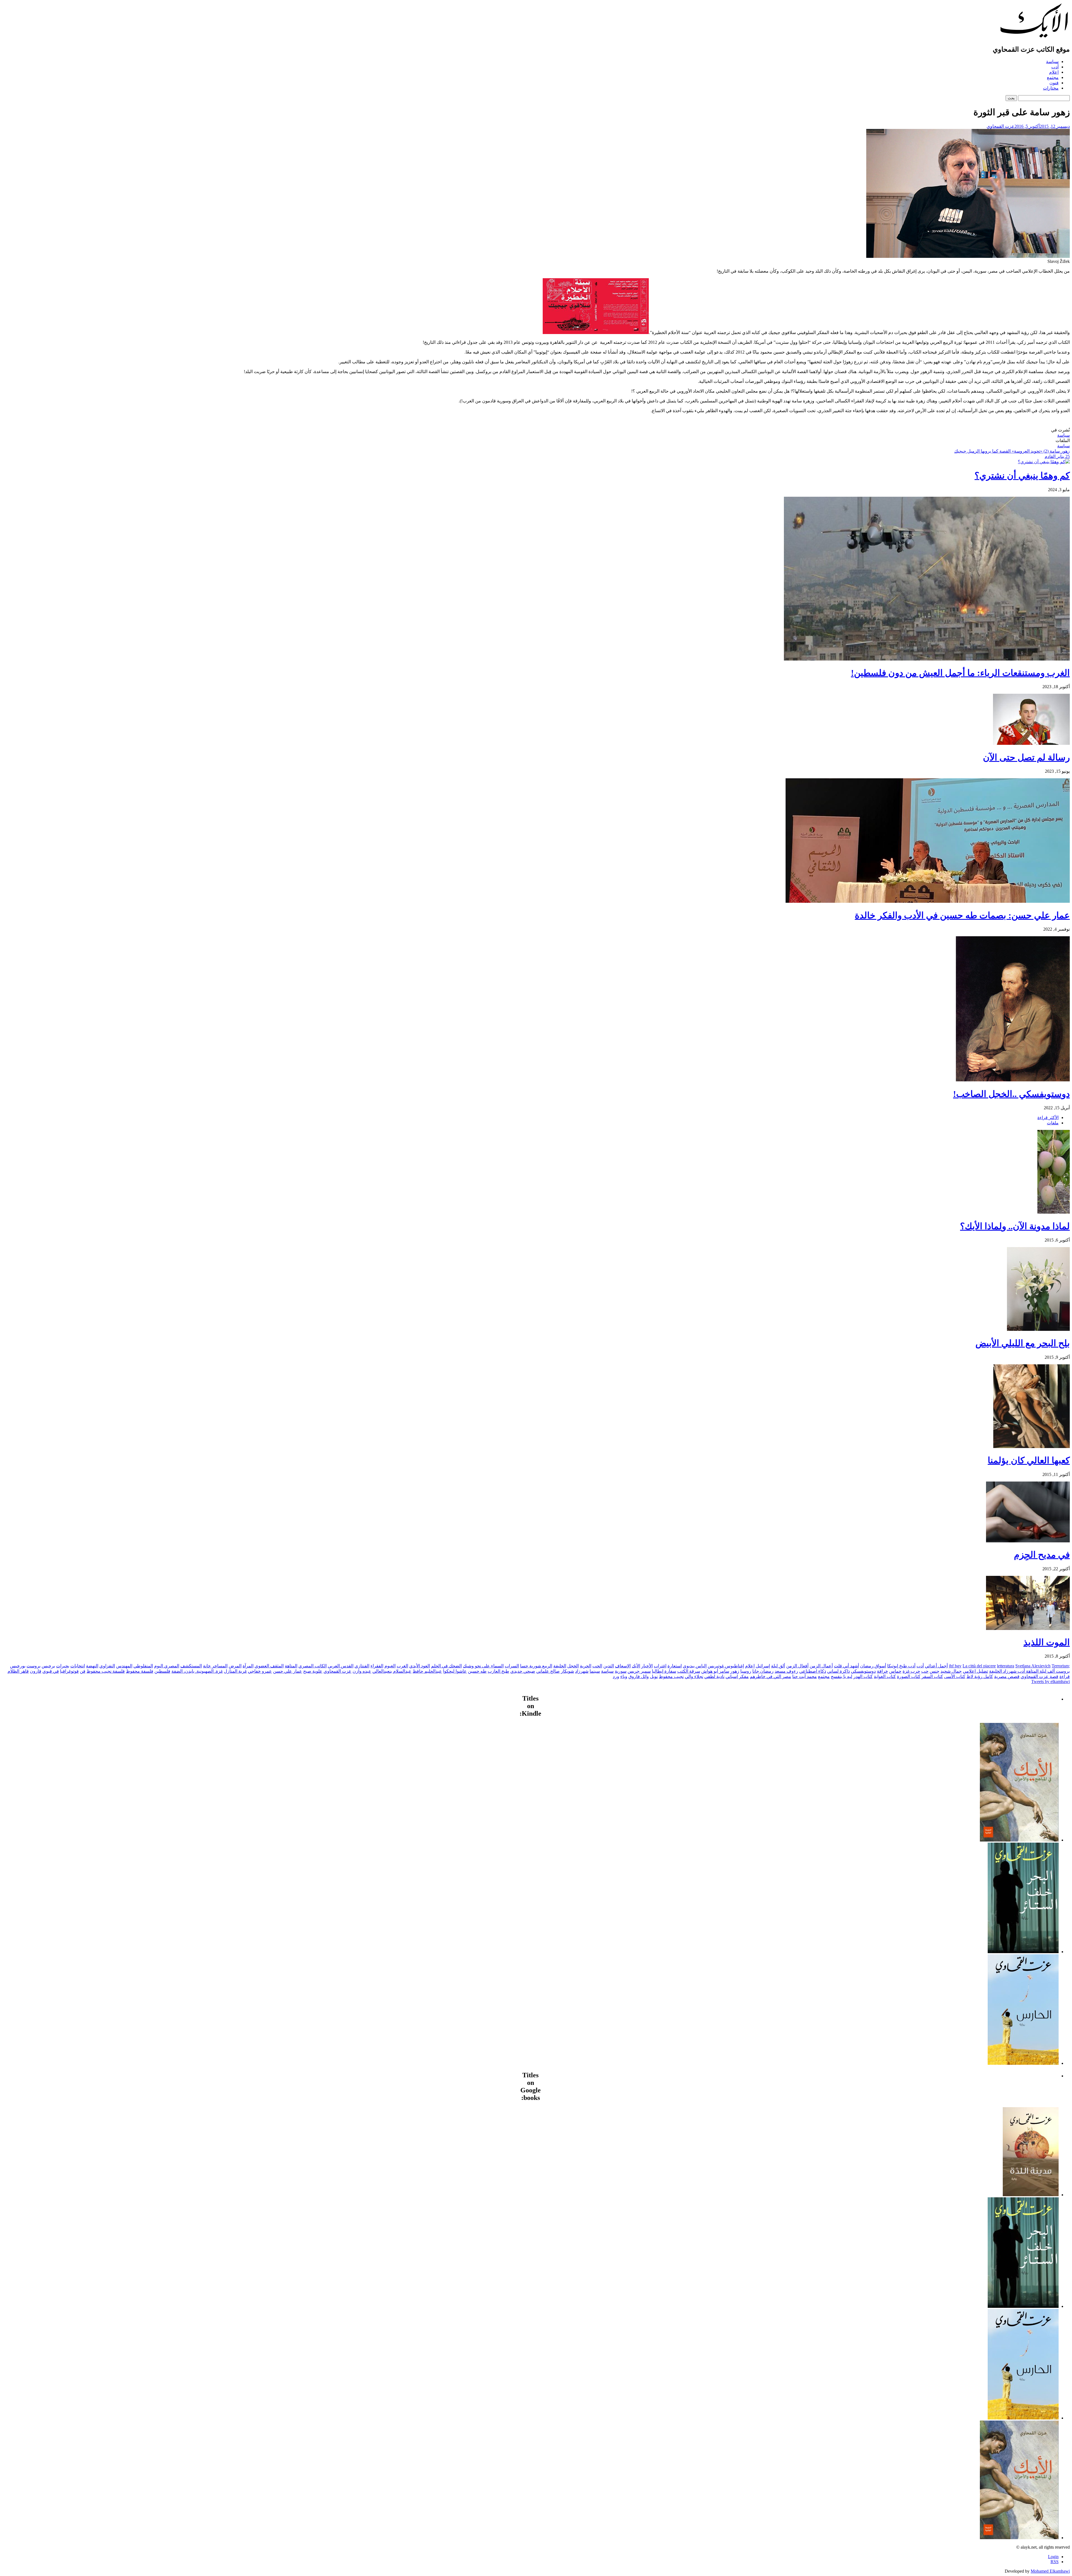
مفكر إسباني (737, 1676)
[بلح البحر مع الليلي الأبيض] (1038, 1329)
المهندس (124, 1666)
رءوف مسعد (786, 1671)
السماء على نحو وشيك (483, 1666)
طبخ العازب (498, 1671)
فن (83, 1671)
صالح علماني (548, 1671)
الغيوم (390, 1666)
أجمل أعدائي (936, 1666)
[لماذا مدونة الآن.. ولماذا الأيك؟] (1054, 1212)
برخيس (48, 1666)
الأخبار (647, 1666)
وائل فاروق (639, 1676)
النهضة (92, 1666)
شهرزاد (582, 1671)
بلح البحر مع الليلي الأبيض (1023, 1343)
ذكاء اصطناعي (813, 1671)
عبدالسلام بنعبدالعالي (392, 1671)
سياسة (1052, 62)
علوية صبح (313, 1671)
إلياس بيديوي (695, 1666)
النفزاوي (107, 1666)
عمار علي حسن (288, 1671)
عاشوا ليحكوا (455, 1671)
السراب (512, 1666)
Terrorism (1060, 1666)
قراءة (1065, 1676)
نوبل (654, 1676)
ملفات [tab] (1053, 1123)
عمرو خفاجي (260, 1671)
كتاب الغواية (885, 1676)
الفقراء (377, 1666)
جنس (935, 1671)
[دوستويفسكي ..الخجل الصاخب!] (1013, 1080)
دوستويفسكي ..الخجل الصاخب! (1011, 1094)
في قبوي (51, 1671)
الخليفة (560, 1666)
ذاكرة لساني (838, 1671)
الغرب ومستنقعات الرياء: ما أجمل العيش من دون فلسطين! (960, 673)
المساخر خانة (215, 1666)
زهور (735, 1671)
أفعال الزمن (797, 1666)
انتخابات (78, 1666)
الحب (597, 1666)
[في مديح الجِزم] (1028, 1541)
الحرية (586, 1666)
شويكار (567, 1671)
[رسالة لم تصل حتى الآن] (1031, 743)
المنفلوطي (143, 1666)
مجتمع (1053, 77)
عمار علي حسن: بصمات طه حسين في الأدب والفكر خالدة (962, 915)
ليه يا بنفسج (842, 1676)
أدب (1055, 67)
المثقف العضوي (269, 1666)
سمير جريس (639, 1671)
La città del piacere (979, 1666)
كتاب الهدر (863, 1676)
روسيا (746, 1671)
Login (1053, 2557)
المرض (235, 1666)
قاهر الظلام (18, 1671)
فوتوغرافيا (69, 1671)
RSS (1055, 2562)
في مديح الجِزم (1042, 1555)
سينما (595, 1671)
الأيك (636, 1666)
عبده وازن (362, 1671)
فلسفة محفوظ (140, 1671)
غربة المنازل (235, 1671)
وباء (624, 1676)
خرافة (882, 1671)
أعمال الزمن (821, 1666)
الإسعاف (623, 1666)
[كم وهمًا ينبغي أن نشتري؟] (1044, 462)
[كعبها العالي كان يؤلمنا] (1032, 1447)
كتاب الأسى (955, 1676)
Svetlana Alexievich (1033, 1666)
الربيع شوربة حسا (536, 1666)
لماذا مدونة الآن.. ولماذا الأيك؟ (1015, 1226)
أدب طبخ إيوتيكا (901, 1666)
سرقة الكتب (689, 1671)
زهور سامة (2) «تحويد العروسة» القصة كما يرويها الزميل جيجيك (1012, 451)
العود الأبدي (420, 1666)
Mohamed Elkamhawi (1050, 2571)
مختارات (1051, 88)
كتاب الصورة (909, 1676)
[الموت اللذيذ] (1028, 1628)
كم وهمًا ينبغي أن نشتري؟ (1022, 476)
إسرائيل (763, 1666)
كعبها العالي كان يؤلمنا (1029, 1460)
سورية (621, 1671)
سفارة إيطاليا (664, 1671)
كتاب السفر (932, 1676)
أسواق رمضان (873, 1666)
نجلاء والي (694, 1676)
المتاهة (291, 1666)
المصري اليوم (167, 1666)
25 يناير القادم (1057, 456)
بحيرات (63, 1666)
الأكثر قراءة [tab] (1048, 1117)
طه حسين (477, 1671)
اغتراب (660, 1666)
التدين (609, 1666)
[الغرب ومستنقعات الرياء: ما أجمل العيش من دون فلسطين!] (927, 659)
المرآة (248, 1666)
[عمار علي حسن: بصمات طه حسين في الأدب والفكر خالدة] (928, 901)
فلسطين (162, 1671)
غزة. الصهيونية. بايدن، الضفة (197, 1671)
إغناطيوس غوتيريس (726, 1666)
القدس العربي (341, 1666)
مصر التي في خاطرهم (770, 1676)
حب (925, 1671)
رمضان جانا (763, 1671)
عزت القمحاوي (1001, 126)
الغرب (402, 1666)
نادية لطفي (714, 1676)
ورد (616, 1676)
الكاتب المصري (313, 1666)
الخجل (573, 1666)
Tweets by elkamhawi (1051, 1681)
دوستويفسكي (863, 1671)
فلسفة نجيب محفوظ (106, 1671)
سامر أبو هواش (715, 1671)
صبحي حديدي (523, 1671)
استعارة (675, 1666)
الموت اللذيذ (1047, 1642)
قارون (36, 1671)
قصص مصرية (1007, 1676)
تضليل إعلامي (975, 1671)
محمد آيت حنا (805, 1676)
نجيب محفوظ (671, 1676)
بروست (33, 1666)
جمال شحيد (951, 1671)
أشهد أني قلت (846, 1666)
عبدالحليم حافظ (427, 1671)
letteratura (1006, 1666)
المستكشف (191, 1666)
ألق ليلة (778, 1666)
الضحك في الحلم (446, 1666)
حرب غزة (911, 1671)
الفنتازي (362, 1666)
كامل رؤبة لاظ (980, 1676)
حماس (895, 1671)
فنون (1054, 83)
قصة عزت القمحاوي (1039, 1676)
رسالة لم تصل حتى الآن (1026, 757)
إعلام (1054, 72)
